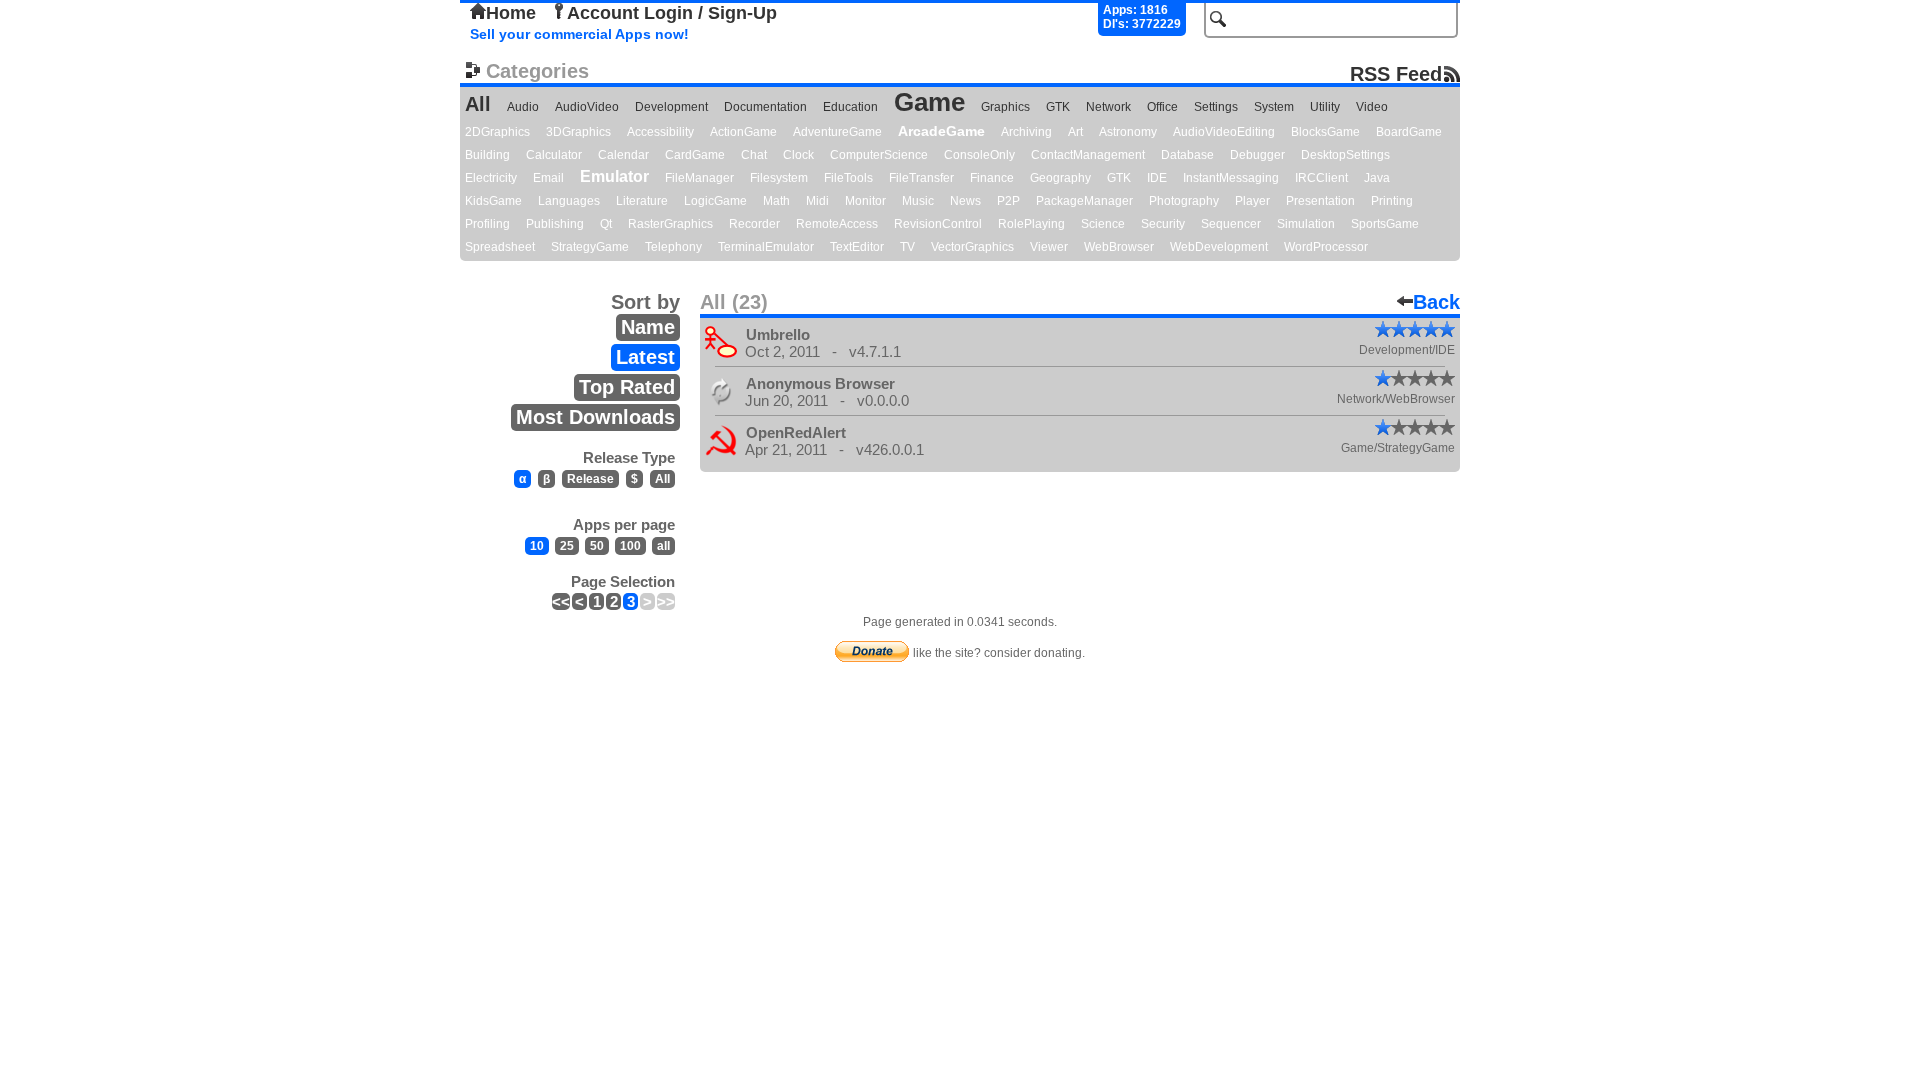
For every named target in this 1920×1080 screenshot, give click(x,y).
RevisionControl (938, 224)
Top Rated (627, 387)
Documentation (765, 107)
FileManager (699, 178)
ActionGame (743, 132)
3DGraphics (578, 132)
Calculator (554, 155)
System (1274, 107)
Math (776, 201)
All (478, 104)
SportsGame (1385, 224)
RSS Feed (1396, 73)
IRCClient (1321, 178)
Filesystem (779, 178)
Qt (606, 224)
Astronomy (1128, 132)
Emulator (614, 176)
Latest (645, 357)
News (965, 201)
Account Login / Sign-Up (672, 13)
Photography (1184, 201)
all (663, 546)
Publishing (555, 224)
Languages (569, 201)
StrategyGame (590, 247)
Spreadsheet (500, 247)
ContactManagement (1088, 155)
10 (537, 546)
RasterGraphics (670, 224)
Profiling (487, 224)
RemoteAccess (837, 224)
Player (1252, 201)
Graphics (1005, 107)
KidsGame (493, 201)
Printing (1392, 201)
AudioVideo (587, 107)
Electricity (491, 178)
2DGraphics (497, 132)
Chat (754, 155)
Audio (523, 107)
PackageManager (1084, 201)
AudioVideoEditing (1224, 132)
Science (1103, 224)
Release (590, 479)
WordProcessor (1326, 247)
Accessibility (660, 132)
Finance (992, 178)
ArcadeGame (941, 131)
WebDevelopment (1219, 247)
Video (1372, 107)
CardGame (695, 155)
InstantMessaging (1231, 178)
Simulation (1306, 224)
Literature (642, 201)
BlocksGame (1325, 132)
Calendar (623, 155)
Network (1108, 107)
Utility (1325, 107)
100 (630, 546)
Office (1162, 107)
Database (1187, 155)
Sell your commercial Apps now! (579, 34)
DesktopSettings (1345, 155)
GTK (1058, 107)
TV (907, 247)
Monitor (865, 201)
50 (597, 546)
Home (511, 13)
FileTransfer (921, 178)
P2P (1008, 201)
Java (1377, 178)
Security (1163, 224)
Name (648, 327)
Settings (1216, 107)
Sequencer (1231, 224)
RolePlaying (1031, 224)
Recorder (754, 224)
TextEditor (857, 247)
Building (487, 155)
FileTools (848, 178)
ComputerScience (879, 155)
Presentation (1320, 201)
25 (567, 546)
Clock (798, 155)
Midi (817, 201)
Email (548, 178)
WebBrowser (1119, 247)
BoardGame (1409, 132)
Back (1436, 302)
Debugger (1257, 155)
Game (929, 102)
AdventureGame (837, 132)
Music (918, 201)
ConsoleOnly (979, 155)
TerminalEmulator (766, 247)
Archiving (1026, 132)
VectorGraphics (972, 247)
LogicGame (715, 201)
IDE (1157, 178)
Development (671, 107)
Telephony (673, 247)
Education (850, 107)
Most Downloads (595, 417)
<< (561, 601)
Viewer (1049, 247)
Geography (1060, 178)
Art (1075, 132)
